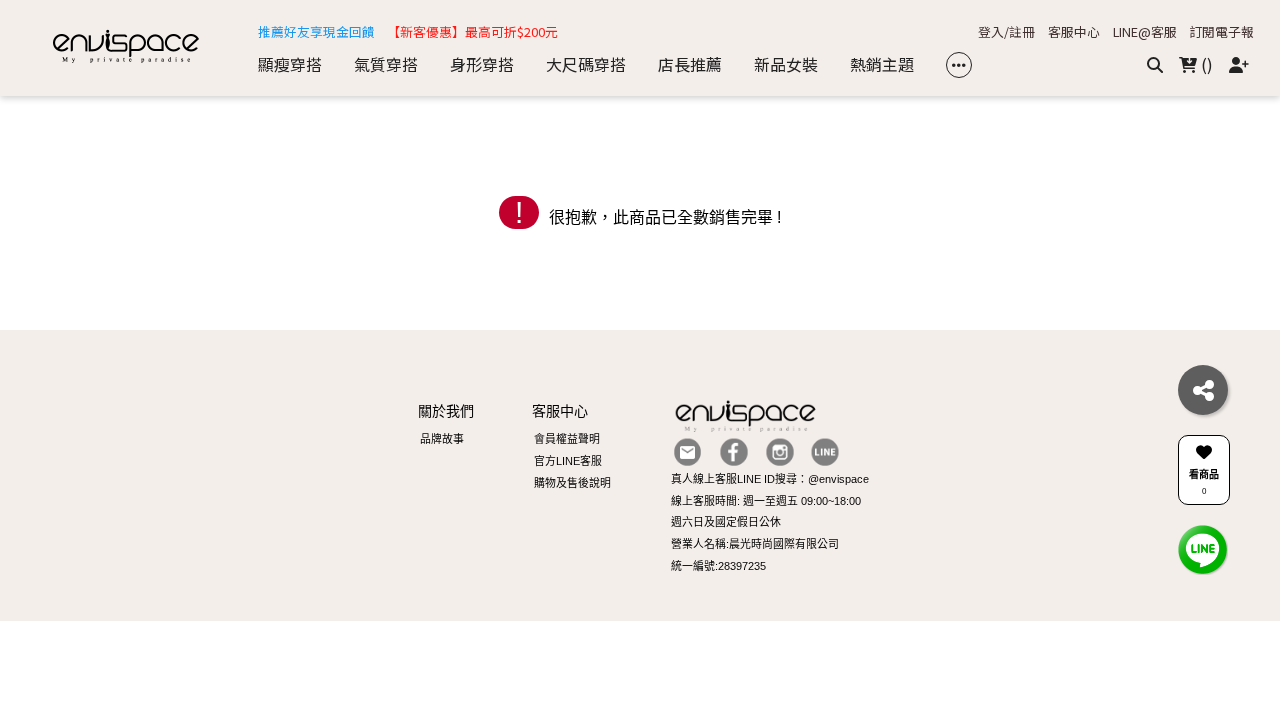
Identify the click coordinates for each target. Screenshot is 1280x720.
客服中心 (1074, 32)
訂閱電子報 (1221, 32)
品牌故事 (442, 439)
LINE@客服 (1145, 32)
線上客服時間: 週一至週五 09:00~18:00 (766, 501)
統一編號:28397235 (718, 566)
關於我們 (446, 411)
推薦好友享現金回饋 (316, 32)
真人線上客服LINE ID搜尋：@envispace (770, 479)
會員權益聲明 (567, 439)
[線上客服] (1203, 548)
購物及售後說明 (572, 483)
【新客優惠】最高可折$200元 (472, 32)
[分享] (1203, 390)
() (1205, 64)
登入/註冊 (1006, 32)
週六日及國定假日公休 (726, 522)
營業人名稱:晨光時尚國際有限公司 (755, 544)
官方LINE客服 (568, 461)
